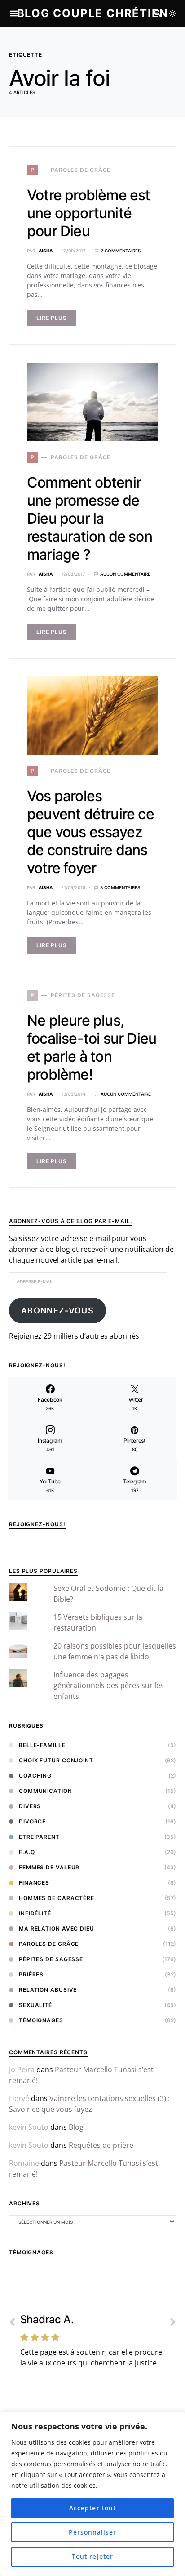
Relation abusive (48, 1990)
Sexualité (35, 2005)
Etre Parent (39, 1837)
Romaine (24, 2163)
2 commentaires (121, 251)
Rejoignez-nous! (37, 1524)
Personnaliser (93, 2532)
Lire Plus (52, 318)
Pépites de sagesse (51, 1959)
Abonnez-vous (57, 1310)
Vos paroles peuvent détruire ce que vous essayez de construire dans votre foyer (90, 832)
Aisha (46, 251)
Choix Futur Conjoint (56, 1760)
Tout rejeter (92, 2556)
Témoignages (41, 2020)
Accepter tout (92, 2508)
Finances (34, 1883)
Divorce (32, 1821)
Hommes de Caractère (57, 1898)
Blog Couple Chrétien (93, 13)
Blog (76, 2127)
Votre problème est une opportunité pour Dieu (89, 213)
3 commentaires (120, 887)
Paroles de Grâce (49, 1944)
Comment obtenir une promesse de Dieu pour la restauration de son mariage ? (90, 518)
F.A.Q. (27, 1852)
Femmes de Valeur (49, 1867)
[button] (172, 13)
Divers (30, 1806)
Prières (31, 1974)
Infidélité (35, 1913)
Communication (46, 1791)
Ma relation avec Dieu (57, 1929)
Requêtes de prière (101, 2145)
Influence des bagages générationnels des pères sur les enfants (109, 1685)
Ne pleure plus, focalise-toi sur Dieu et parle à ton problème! (92, 1047)
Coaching (35, 1776)
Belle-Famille (42, 1745)
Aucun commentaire (125, 574)
